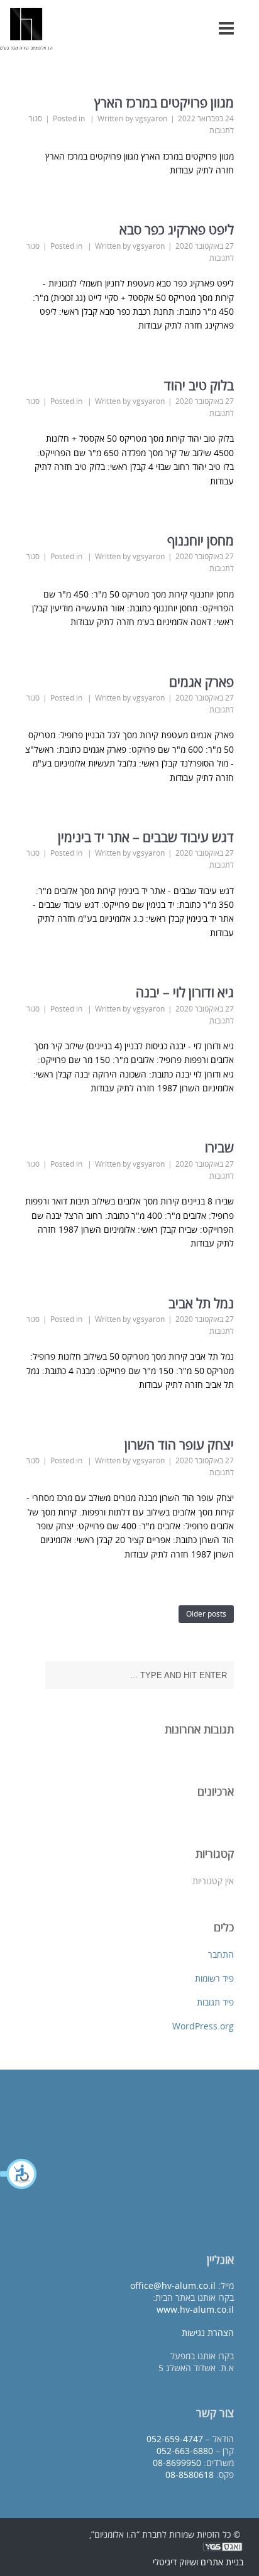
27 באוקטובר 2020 (205, 246)
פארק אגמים (201, 682)
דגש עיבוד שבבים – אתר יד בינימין (141, 837)
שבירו (219, 1147)
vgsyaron (151, 118)
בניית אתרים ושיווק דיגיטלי (198, 2562)
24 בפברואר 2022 (206, 118)
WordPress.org (203, 2026)
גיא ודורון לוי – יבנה (185, 992)
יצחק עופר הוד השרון (179, 1444)
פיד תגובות (215, 2002)
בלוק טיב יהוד (199, 385)
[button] (19, 2174)
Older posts (206, 1614)
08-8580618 (190, 2475)
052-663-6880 (185, 2451)
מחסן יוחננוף (201, 540)
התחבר (221, 1954)
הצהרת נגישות (208, 2333)
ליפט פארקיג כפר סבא (177, 229)
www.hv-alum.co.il (195, 2309)
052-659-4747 (175, 2439)
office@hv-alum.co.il (173, 2285)
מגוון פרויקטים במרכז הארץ (164, 102)
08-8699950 (177, 2463)
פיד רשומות (214, 1978)
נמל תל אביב (201, 1303)
